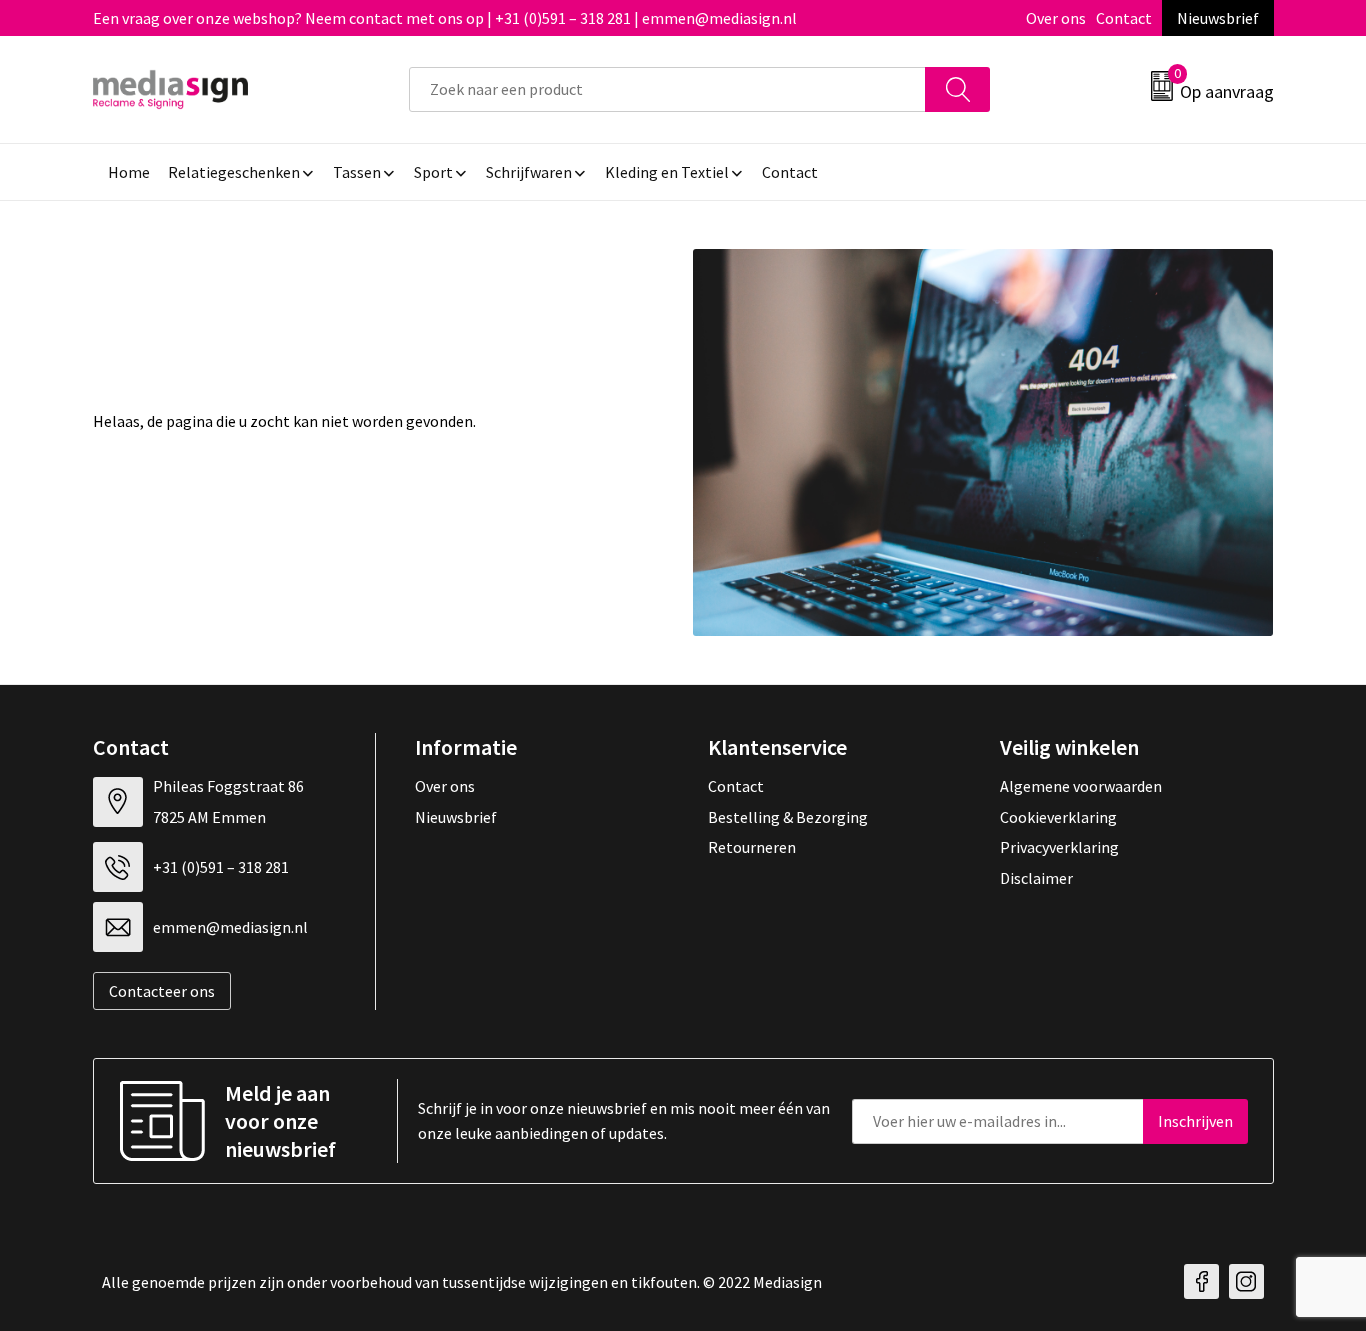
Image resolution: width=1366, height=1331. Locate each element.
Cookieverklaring (1058, 817)
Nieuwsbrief (1218, 18)
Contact (1124, 18)
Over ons (1056, 18)
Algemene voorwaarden (1081, 786)
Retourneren (752, 847)
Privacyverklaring (1059, 847)
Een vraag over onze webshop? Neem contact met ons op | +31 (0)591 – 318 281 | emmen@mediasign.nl (445, 18)
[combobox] (667, 89)
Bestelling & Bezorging (788, 817)
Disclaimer (1036, 878)
